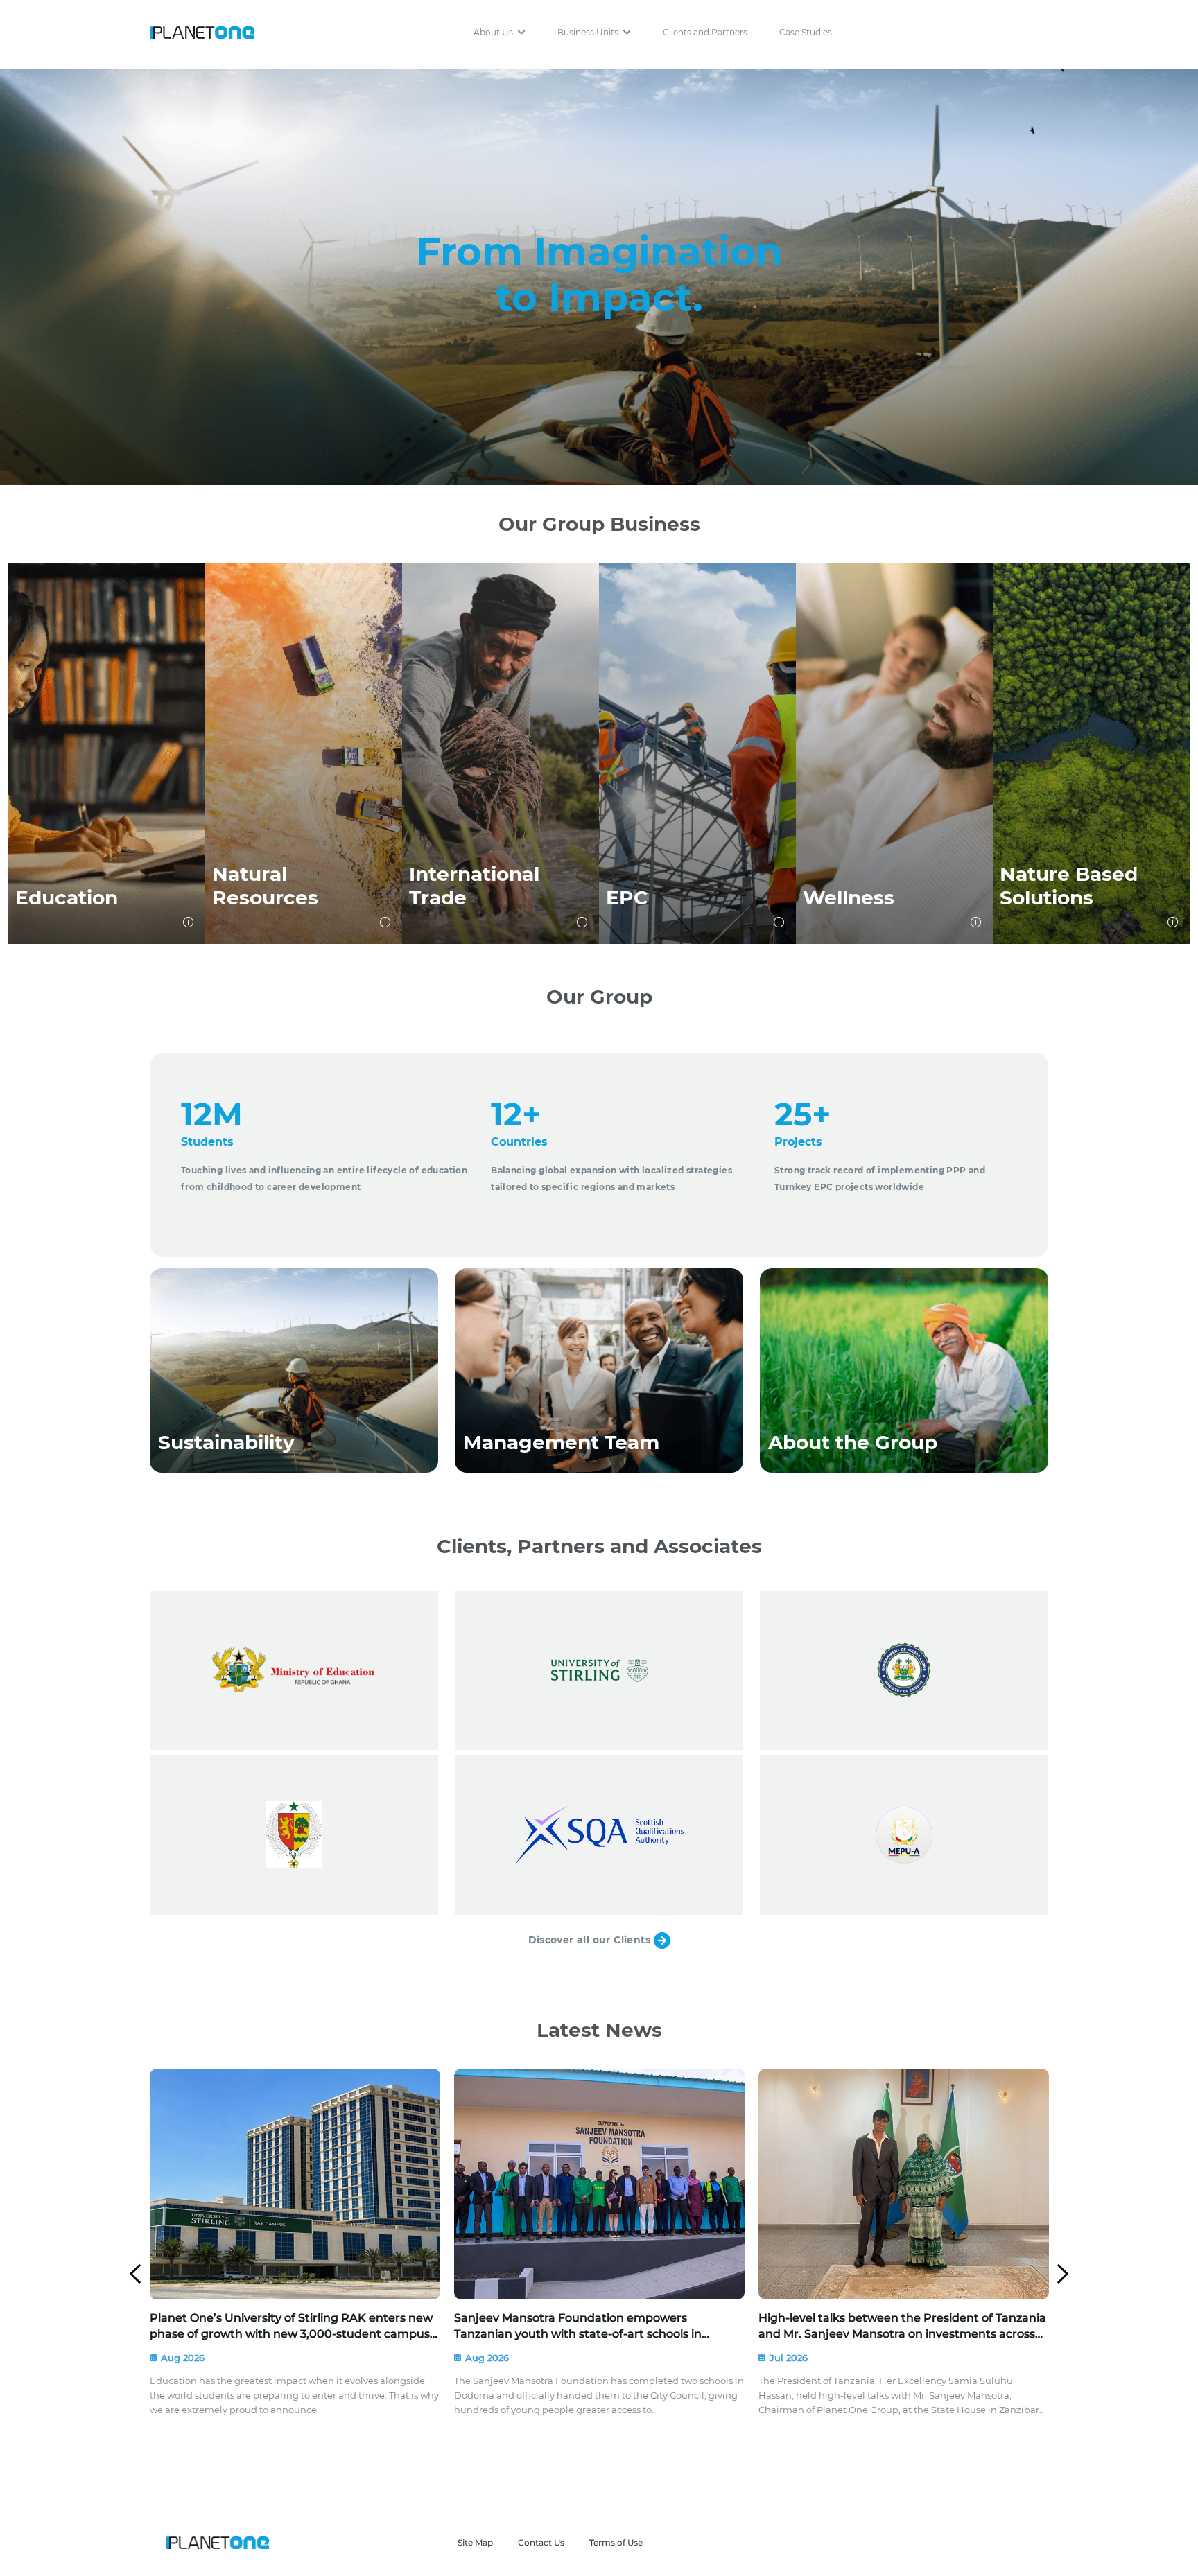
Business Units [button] (589, 32)
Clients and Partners (705, 32)
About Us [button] (494, 32)
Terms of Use (616, 2542)
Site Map (475, 2542)
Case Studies (806, 32)
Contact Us (541, 2542)
